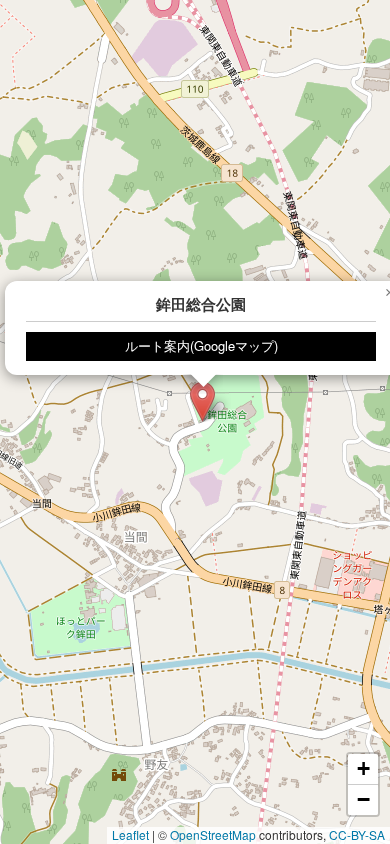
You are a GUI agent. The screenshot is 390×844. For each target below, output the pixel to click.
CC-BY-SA (357, 834)
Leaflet (130, 834)
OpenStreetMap (213, 834)
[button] (202, 401)
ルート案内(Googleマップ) (201, 345)
